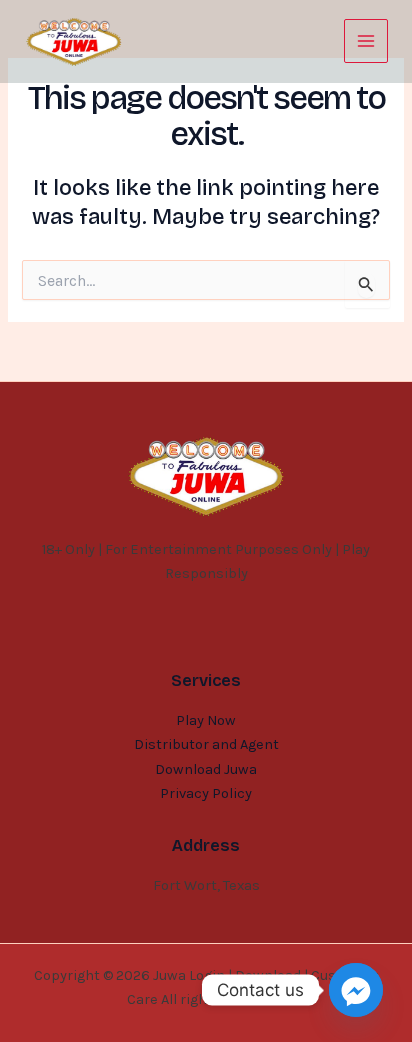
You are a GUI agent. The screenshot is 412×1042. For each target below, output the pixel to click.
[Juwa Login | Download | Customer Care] (74, 42)
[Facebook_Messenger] (356, 990)
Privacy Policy (206, 793)
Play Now (206, 720)
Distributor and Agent (206, 744)
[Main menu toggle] (366, 41)
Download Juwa (206, 769)
